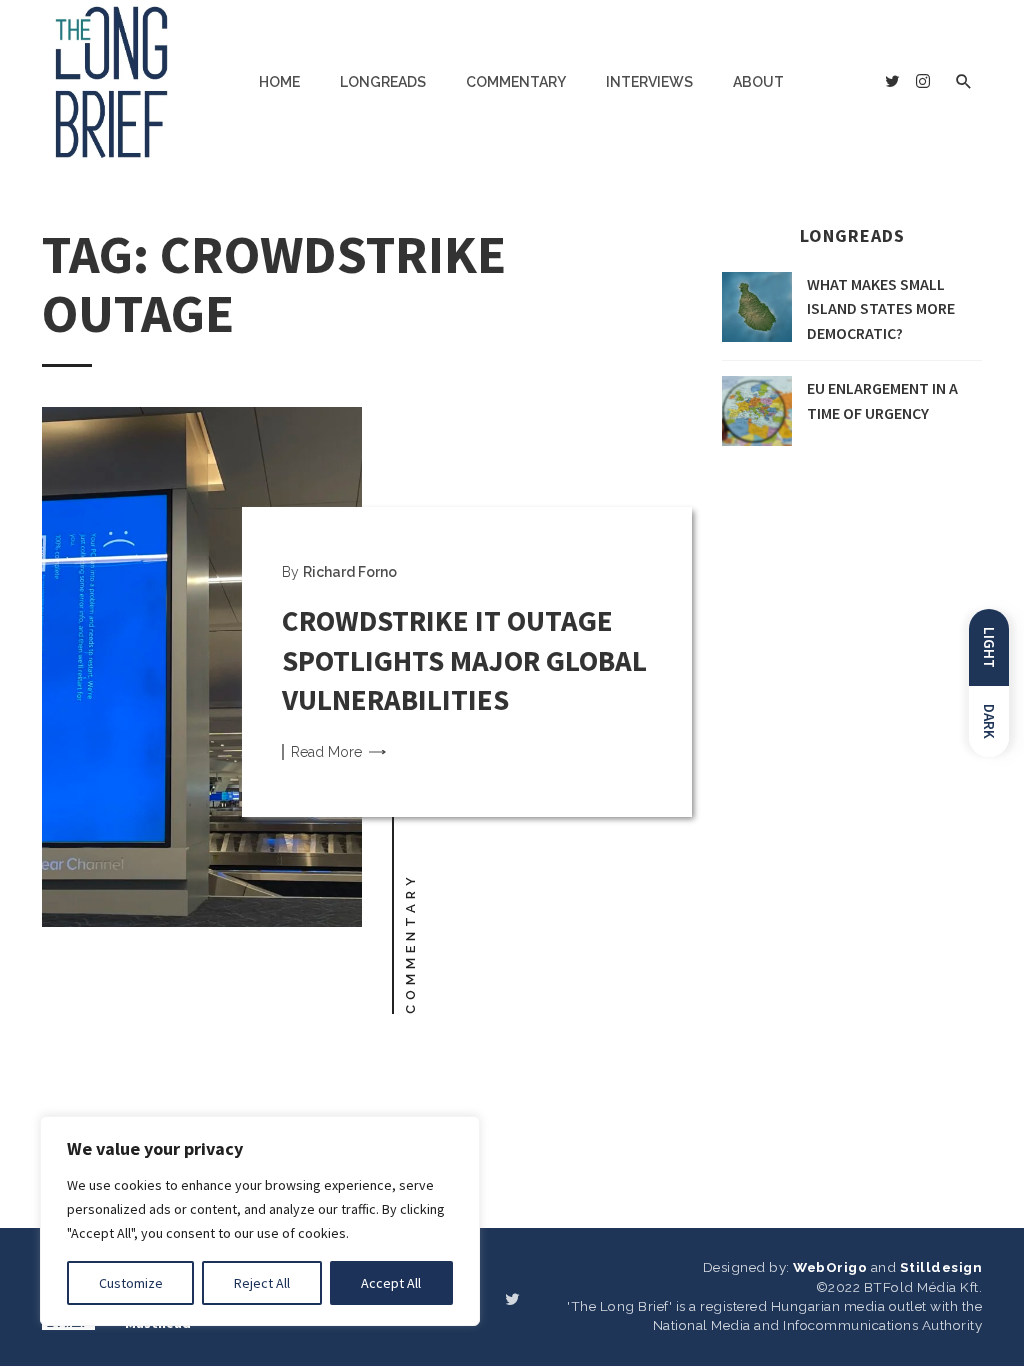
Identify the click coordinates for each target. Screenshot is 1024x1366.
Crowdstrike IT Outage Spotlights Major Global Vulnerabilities (464, 659)
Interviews (649, 82)
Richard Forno (350, 572)
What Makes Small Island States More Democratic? (881, 308)
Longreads (383, 82)
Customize (131, 1283)
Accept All (391, 1283)
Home (279, 82)
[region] (260, 1221)
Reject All (262, 1283)
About (758, 82)
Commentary (516, 82)
